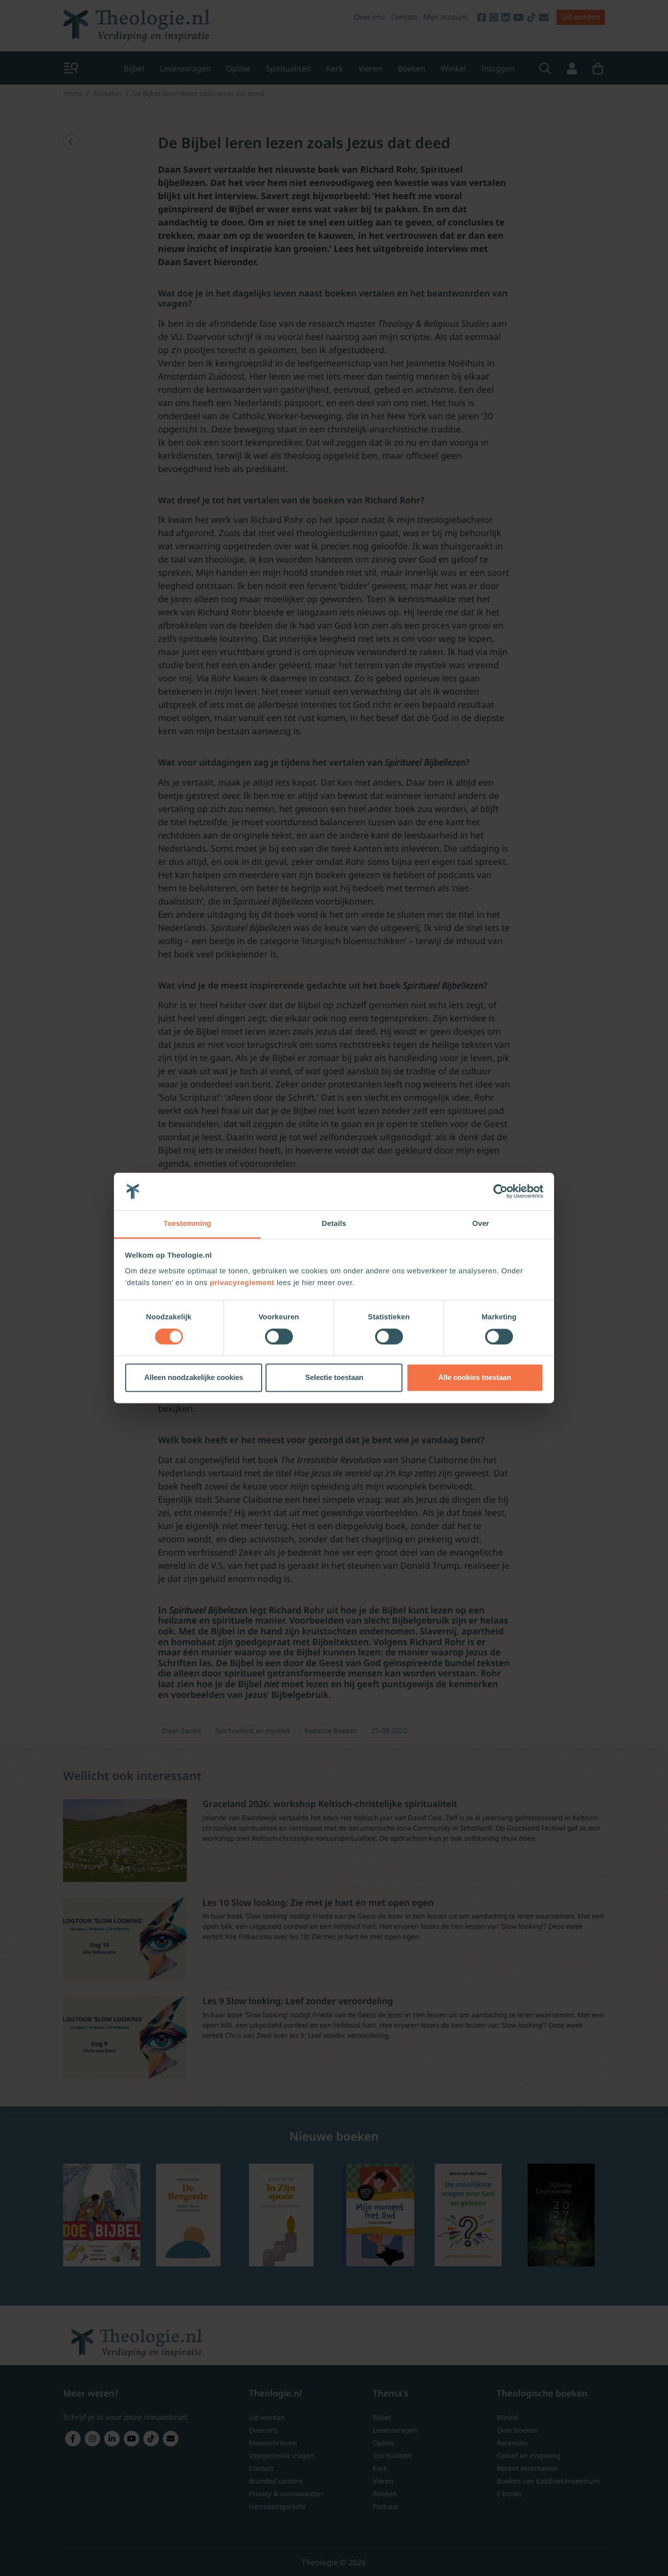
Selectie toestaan (334, 1377)
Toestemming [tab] (187, 1224)
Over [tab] (481, 1224)
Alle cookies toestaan (475, 1377)
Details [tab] (334, 1224)
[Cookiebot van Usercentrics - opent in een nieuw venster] (501, 1192)
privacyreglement (242, 1283)
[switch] (279, 1337)
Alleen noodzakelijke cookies (194, 1377)
